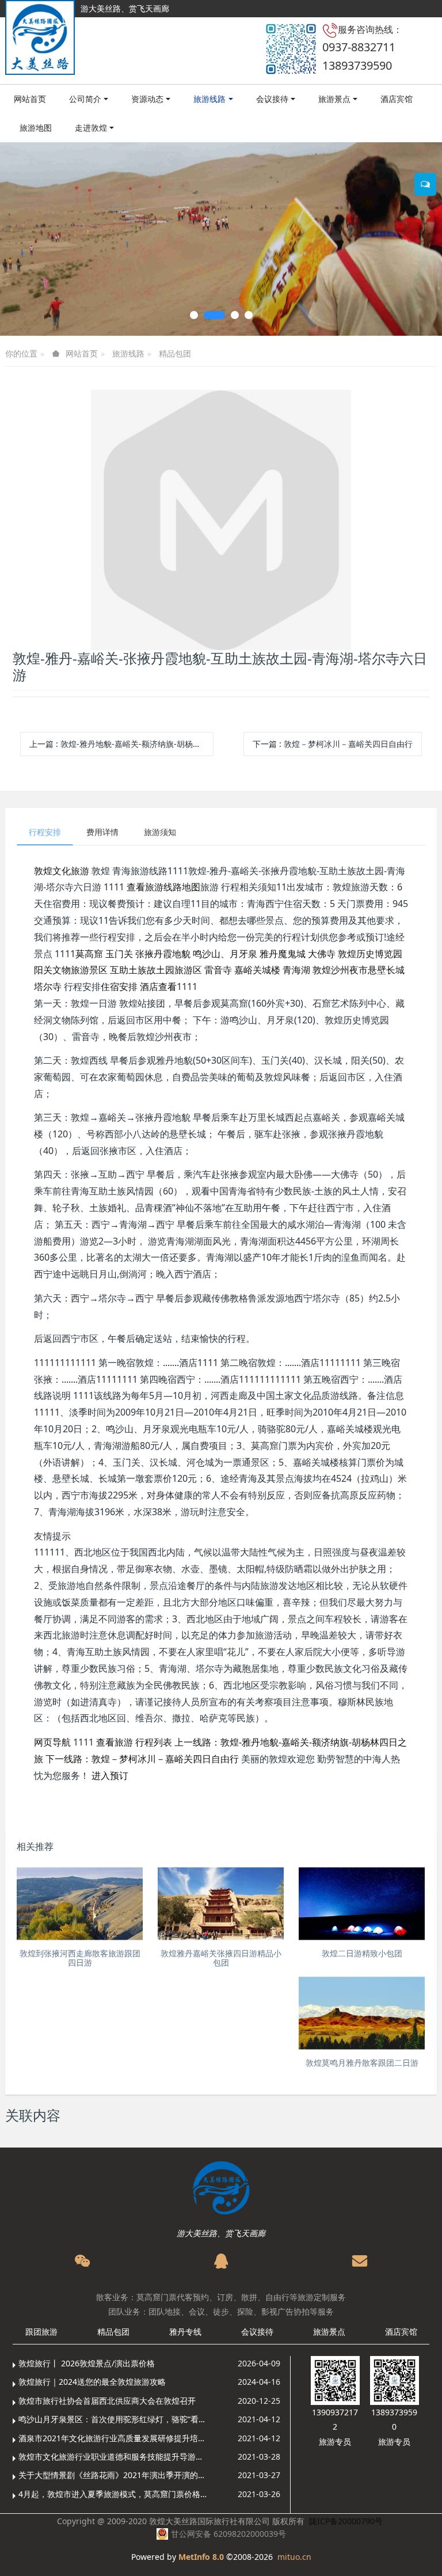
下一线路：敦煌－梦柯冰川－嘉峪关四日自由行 (142, 1759)
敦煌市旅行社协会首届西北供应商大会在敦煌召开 (107, 2401)
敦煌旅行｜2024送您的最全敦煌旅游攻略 (92, 2382)
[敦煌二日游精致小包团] (362, 1904)
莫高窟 (89, 954)
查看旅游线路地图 (163, 887)
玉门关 (119, 954)
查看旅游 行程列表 (134, 1742)
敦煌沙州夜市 (340, 970)
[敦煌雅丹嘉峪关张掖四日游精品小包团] (221, 1904)
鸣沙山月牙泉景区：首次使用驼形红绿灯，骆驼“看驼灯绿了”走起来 (114, 2419)
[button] (22, 239)
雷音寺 (218, 970)
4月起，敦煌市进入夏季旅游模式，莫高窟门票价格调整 (114, 2494)
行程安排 (45, 832)
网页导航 (52, 1742)
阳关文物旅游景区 (71, 970)
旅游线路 (128, 353)
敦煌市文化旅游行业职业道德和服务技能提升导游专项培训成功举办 (114, 2457)
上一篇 (121, 744)
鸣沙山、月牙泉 (225, 954)
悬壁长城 (386, 970)
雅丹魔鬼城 (283, 954)
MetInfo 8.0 (201, 2557)
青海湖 (296, 970)
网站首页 (30, 99)
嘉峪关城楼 (257, 970)
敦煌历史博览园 (370, 954)
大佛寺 (322, 954)
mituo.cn (294, 2557)
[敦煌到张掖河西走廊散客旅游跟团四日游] (80, 1904)
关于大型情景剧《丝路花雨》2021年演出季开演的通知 (114, 2475)
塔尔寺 (48, 987)
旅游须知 (160, 832)
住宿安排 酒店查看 (139, 987)
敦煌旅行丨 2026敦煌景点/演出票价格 (87, 2363)
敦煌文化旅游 (62, 871)
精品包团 (175, 353)
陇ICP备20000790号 (346, 2521)
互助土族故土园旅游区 (156, 970)
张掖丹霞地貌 (163, 954)
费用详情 (102, 832)
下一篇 (333, 744)
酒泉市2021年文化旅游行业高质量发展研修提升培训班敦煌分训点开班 (114, 2438)
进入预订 (110, 1775)
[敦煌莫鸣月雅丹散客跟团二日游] (362, 2013)
